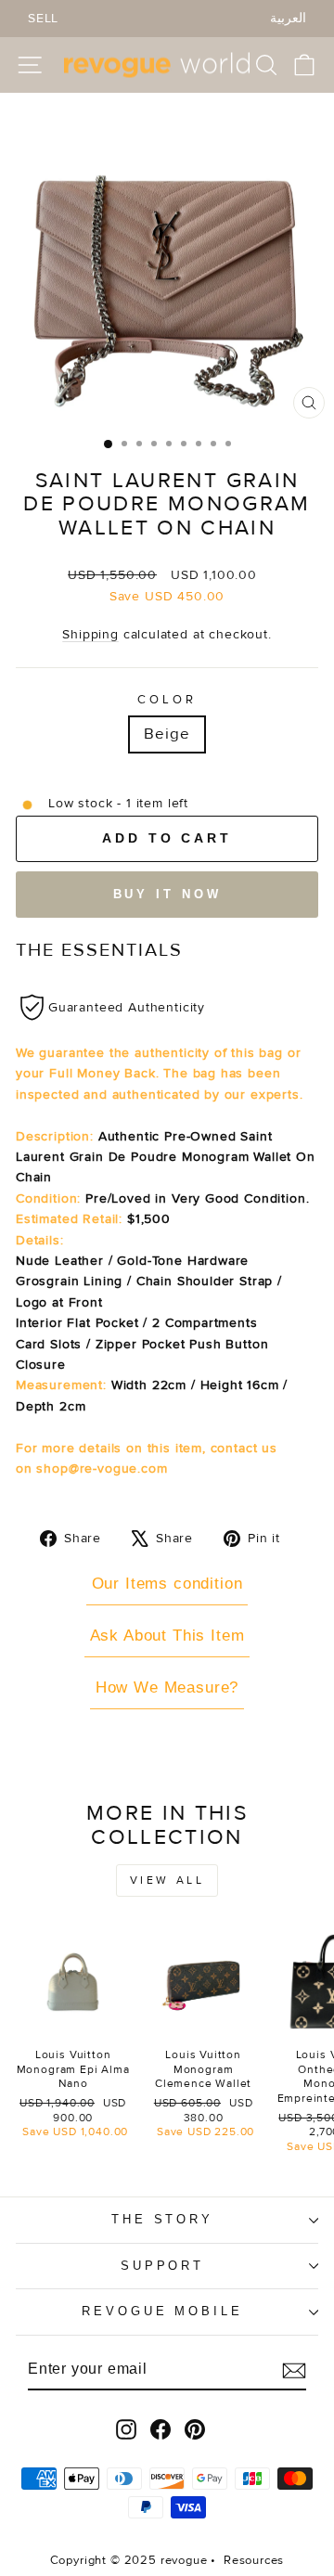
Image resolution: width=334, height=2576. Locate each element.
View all (167, 1880)
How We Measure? (167, 1687)
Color (167, 700)
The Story (163, 2219)
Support (163, 2266)
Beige (167, 734)
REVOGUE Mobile (163, 2311)
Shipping (90, 634)
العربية (288, 18)
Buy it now (167, 894)
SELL (43, 18)
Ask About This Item (167, 1636)
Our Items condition (167, 1584)
